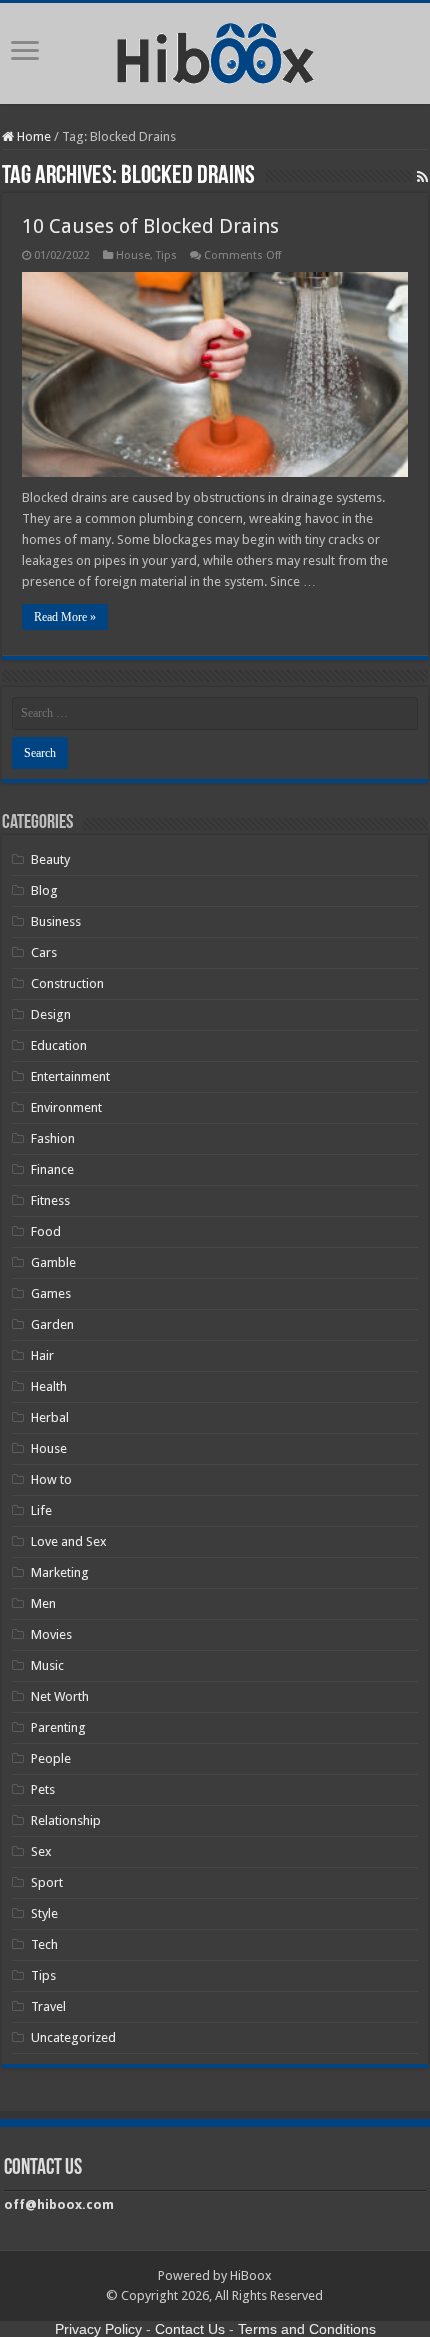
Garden (52, 1324)
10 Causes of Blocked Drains (150, 226)
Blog (44, 890)
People (51, 1758)
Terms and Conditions (307, 2329)
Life (41, 1510)
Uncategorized (73, 2037)
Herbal (50, 1417)
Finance (52, 1169)
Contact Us (190, 2329)
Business (56, 921)
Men (43, 1603)
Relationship (66, 1820)
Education (59, 1045)
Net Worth (60, 1696)
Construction (67, 983)
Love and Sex (69, 1541)
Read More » (65, 617)
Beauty (50, 859)
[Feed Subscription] (422, 177)
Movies (51, 1634)
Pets (43, 1789)
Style (44, 1913)
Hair (42, 1355)
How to (51, 1479)
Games (51, 1293)
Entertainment (70, 1076)
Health (49, 1386)
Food (46, 1231)
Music (47, 1665)
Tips (166, 255)
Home (32, 136)
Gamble (53, 1262)
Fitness (50, 1200)
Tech (44, 1944)
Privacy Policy (98, 2329)
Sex (41, 1851)
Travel (48, 2006)
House (133, 255)
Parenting (58, 1727)
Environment (66, 1107)
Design (51, 1014)
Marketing (60, 1572)
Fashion (53, 1138)
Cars (44, 952)
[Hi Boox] (215, 50)
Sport (47, 1882)
